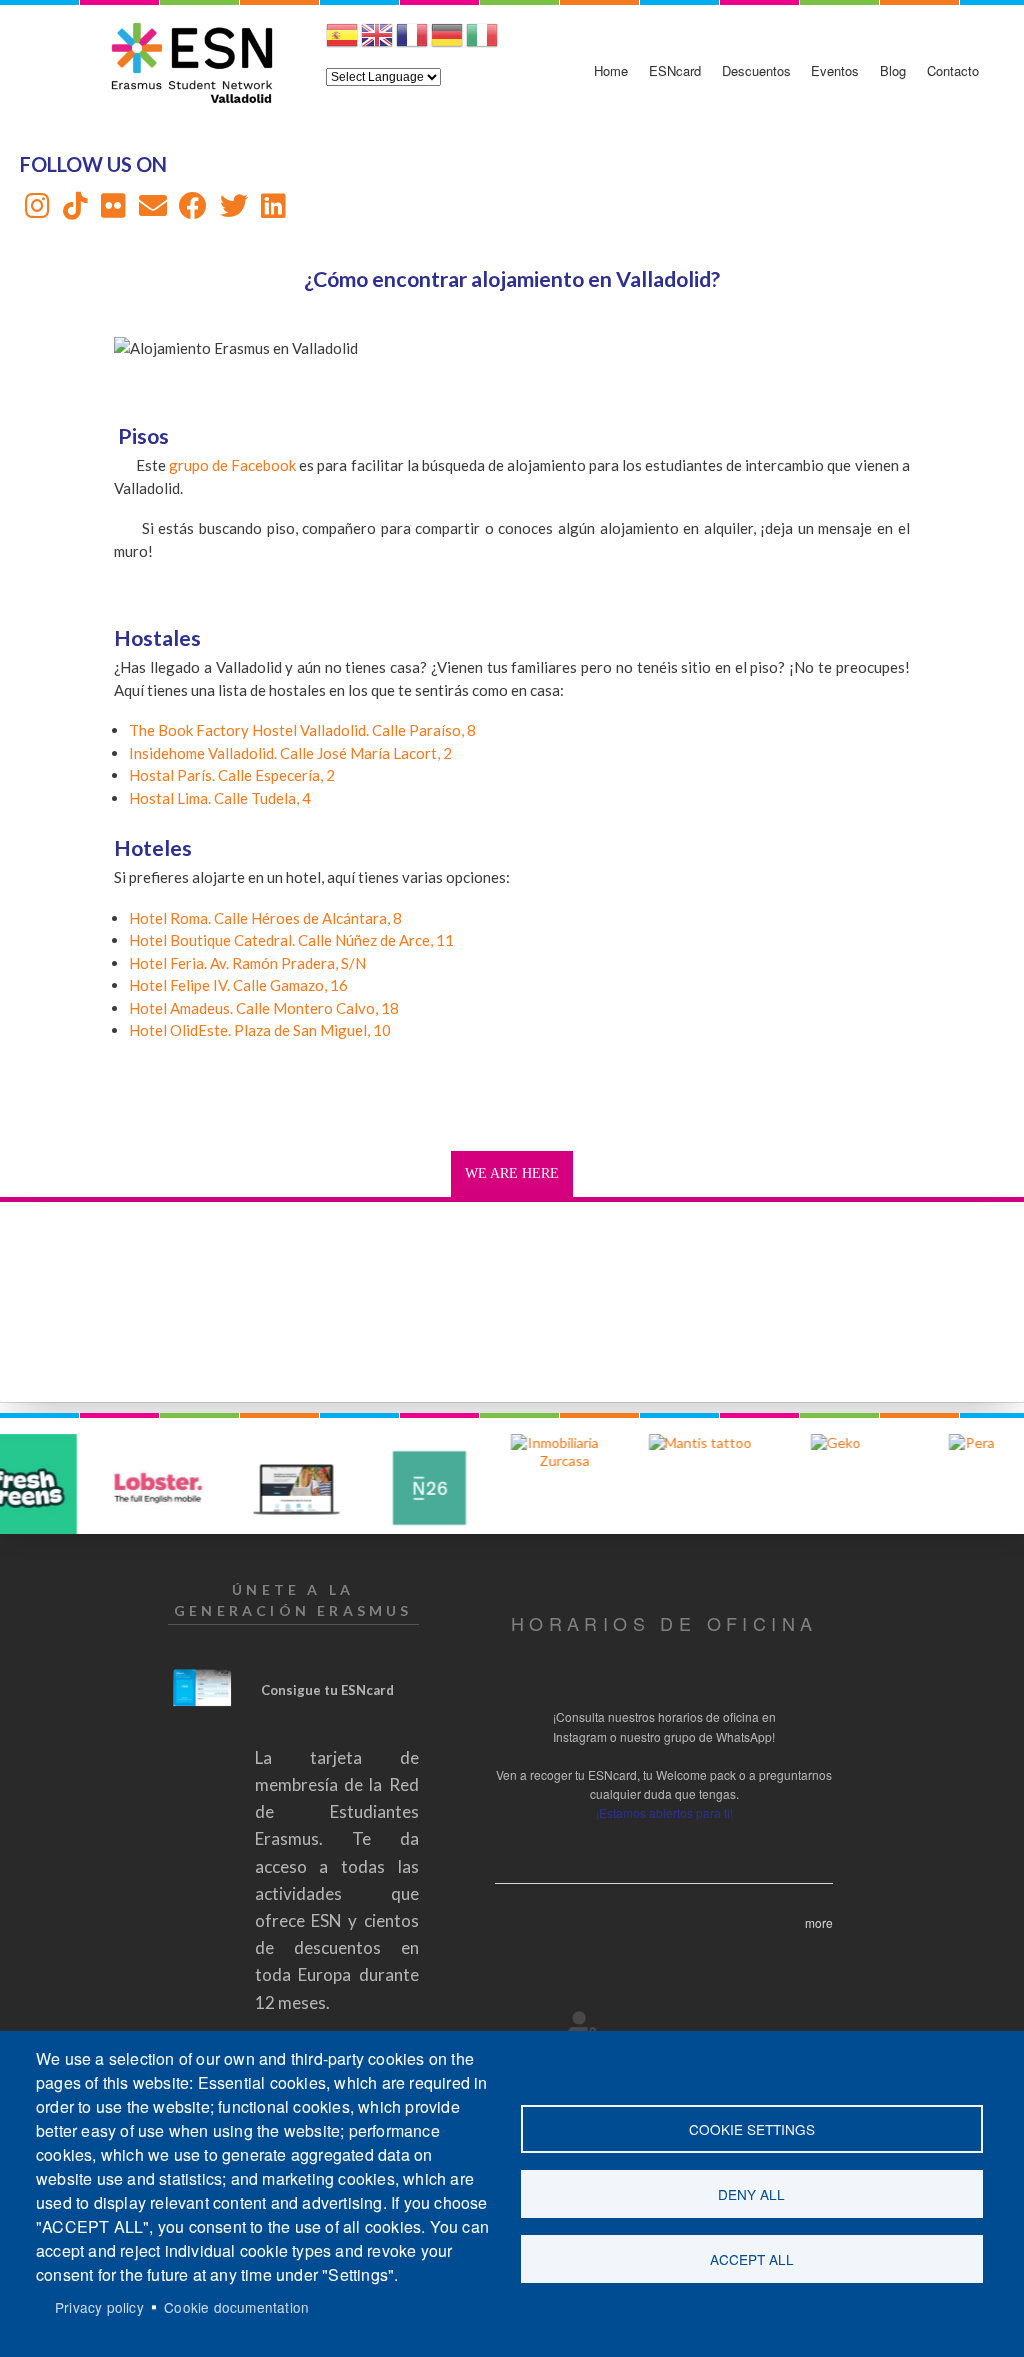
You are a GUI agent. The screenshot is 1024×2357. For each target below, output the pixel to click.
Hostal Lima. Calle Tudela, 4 (220, 798)
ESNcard (675, 70)
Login (583, 2025)
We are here (512, 1173)
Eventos (835, 70)
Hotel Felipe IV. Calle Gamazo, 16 (238, 985)
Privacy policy (99, 2307)
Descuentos (756, 70)
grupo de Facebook (234, 465)
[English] (377, 43)
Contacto (953, 70)
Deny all (751, 2194)
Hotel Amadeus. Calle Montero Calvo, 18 (264, 1008)
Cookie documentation (236, 2307)
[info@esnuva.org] (153, 210)
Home (611, 70)
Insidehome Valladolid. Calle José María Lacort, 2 (290, 753)
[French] (412, 43)
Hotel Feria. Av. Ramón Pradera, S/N (247, 963)
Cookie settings (752, 2129)
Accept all (752, 2259)
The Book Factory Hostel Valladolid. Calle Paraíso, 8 (302, 730)
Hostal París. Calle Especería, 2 (232, 775)
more (819, 1922)
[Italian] (482, 43)
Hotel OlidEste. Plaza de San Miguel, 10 (260, 1030)
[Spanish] (342, 43)
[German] (447, 43)
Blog (893, 70)
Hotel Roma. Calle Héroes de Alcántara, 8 (265, 918)
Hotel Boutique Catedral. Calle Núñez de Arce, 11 (291, 940)
